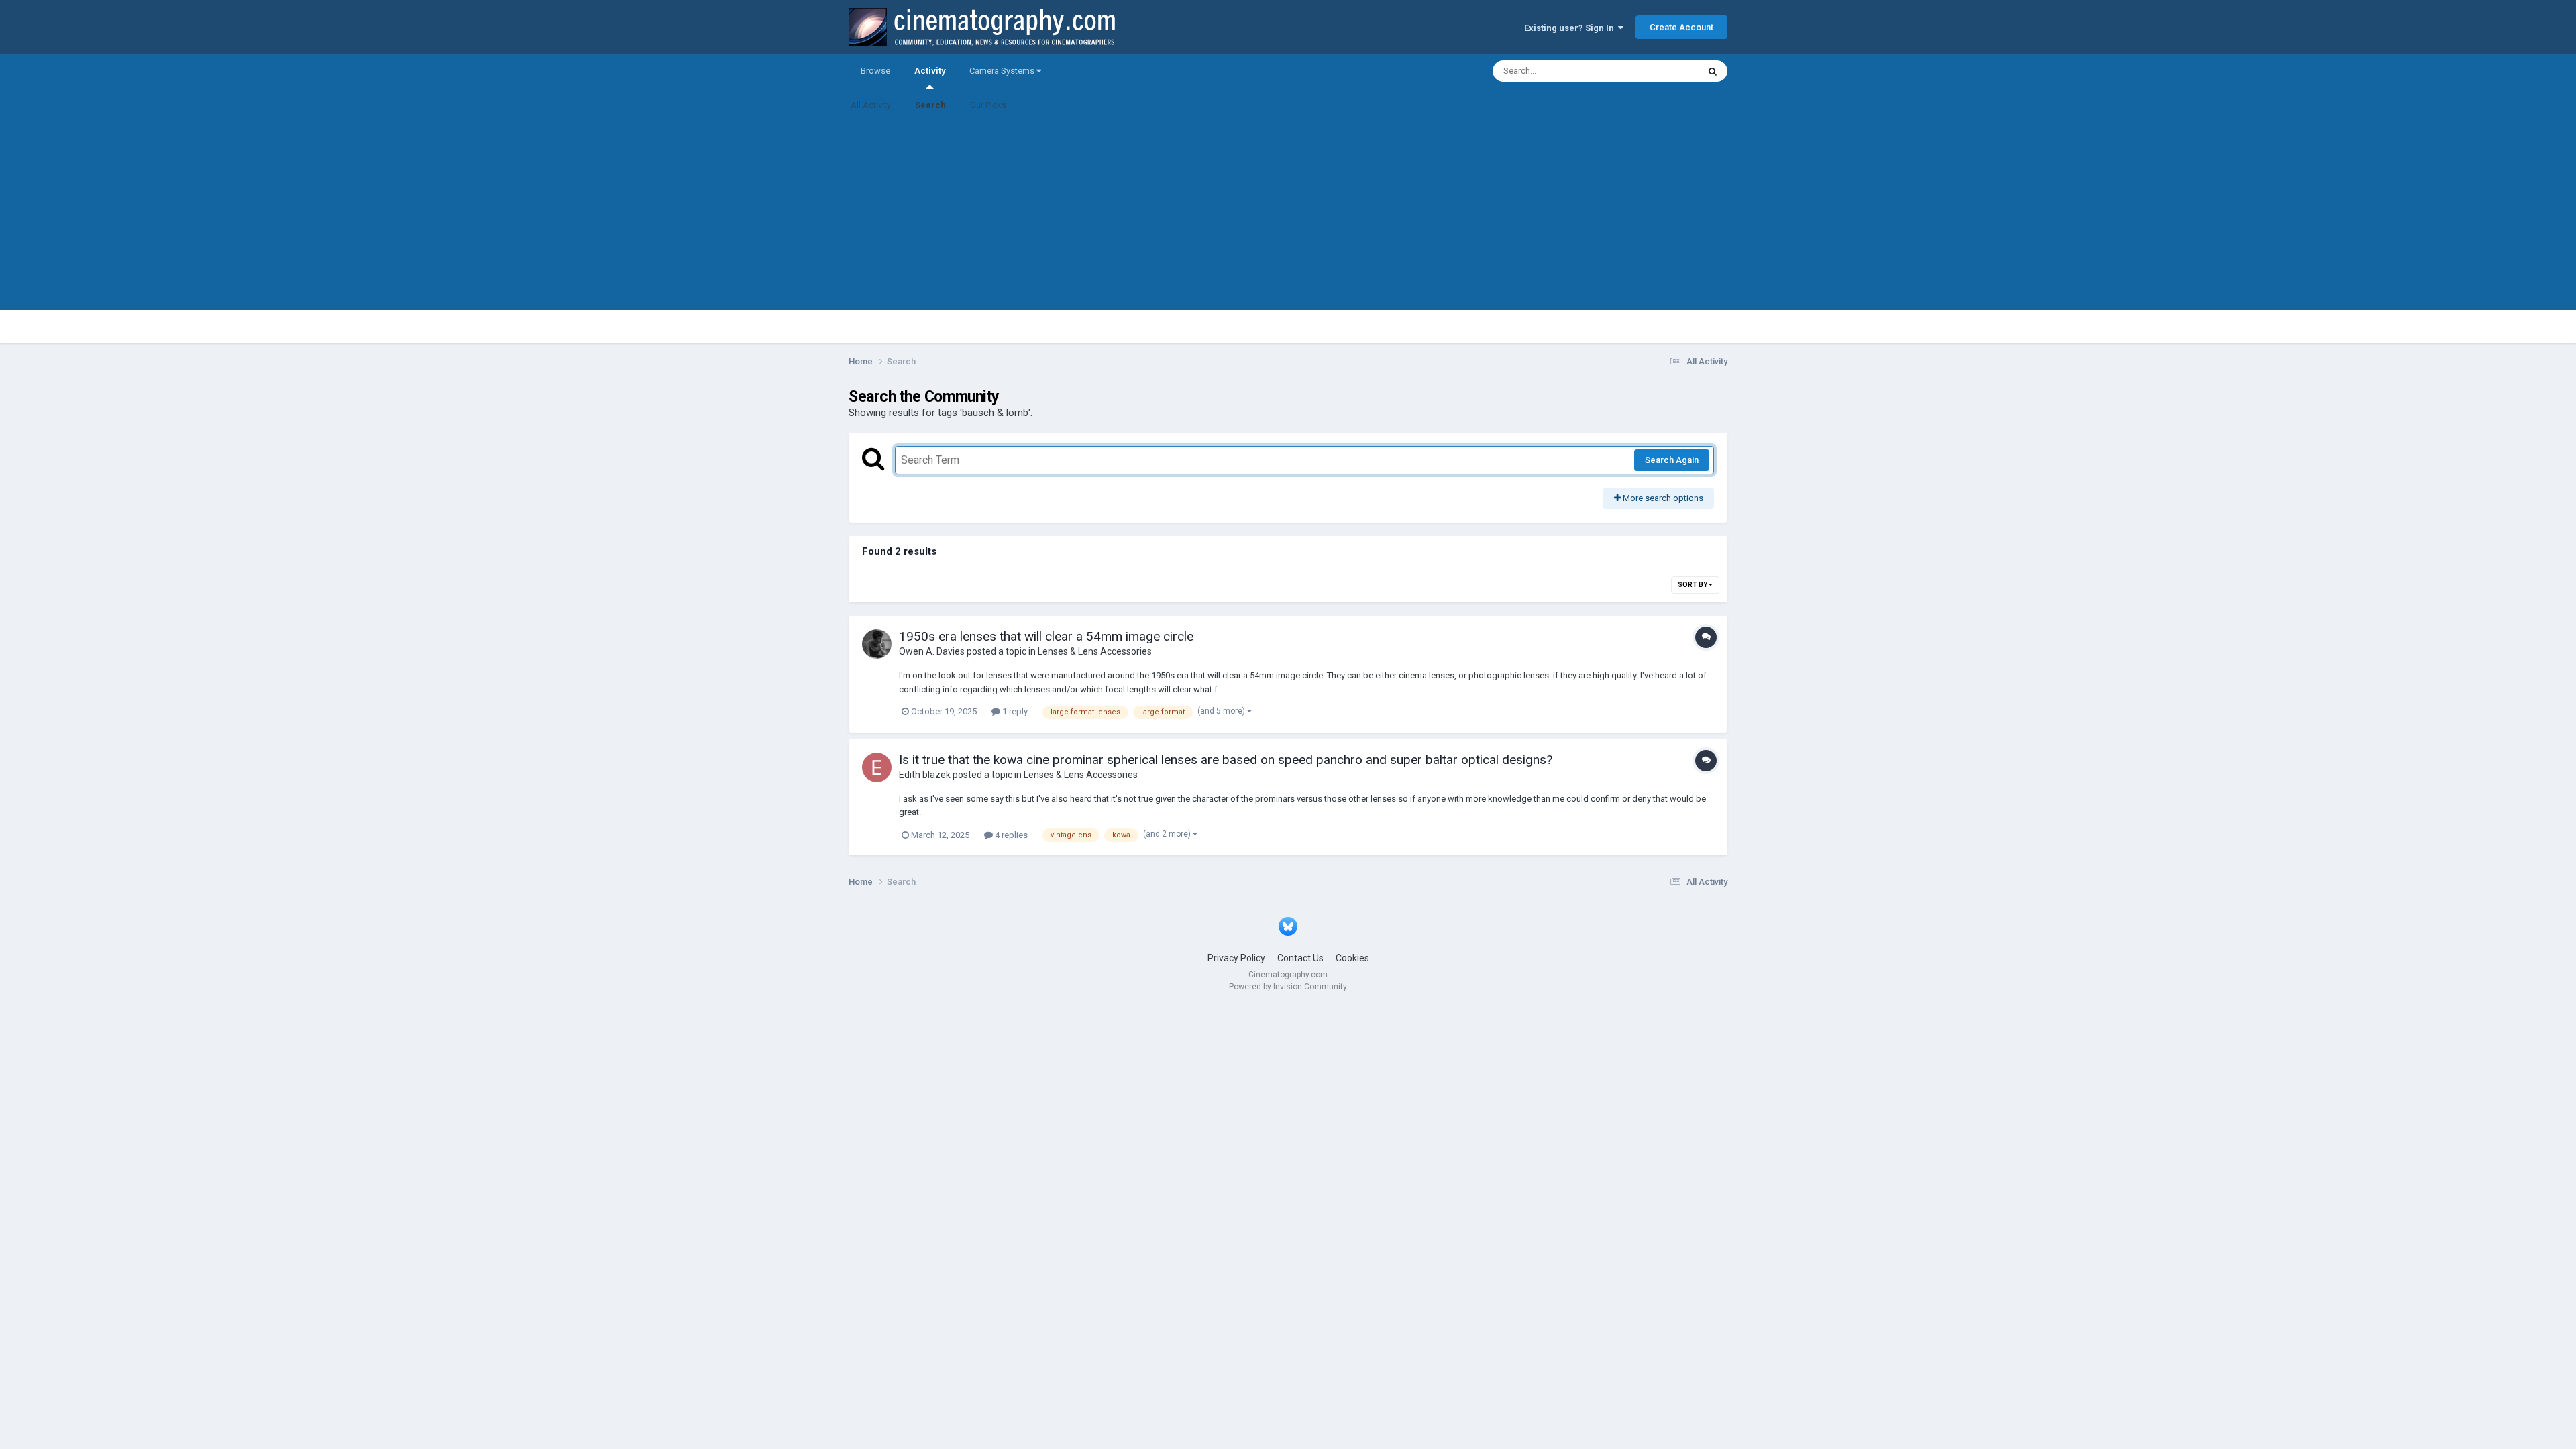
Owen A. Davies (932, 651)
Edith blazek (925, 775)
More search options (1662, 498)
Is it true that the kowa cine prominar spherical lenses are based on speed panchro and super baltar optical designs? (1226, 760)
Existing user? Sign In (1571, 28)
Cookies (1352, 958)
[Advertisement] (1288, 216)
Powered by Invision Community (1288, 987)
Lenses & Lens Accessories (1095, 651)
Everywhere (1658, 71)
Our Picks (988, 105)
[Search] (1713, 71)
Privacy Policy (1236, 958)
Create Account (1681, 27)
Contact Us (1300, 958)
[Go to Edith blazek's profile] (877, 767)
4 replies (1010, 835)
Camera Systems (1003, 71)
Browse (875, 71)
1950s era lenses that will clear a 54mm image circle (1046, 636)
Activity (930, 71)
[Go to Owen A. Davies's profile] (877, 644)
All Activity (871, 105)
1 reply (1014, 711)
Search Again (1672, 460)
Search (930, 105)
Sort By (1693, 585)
